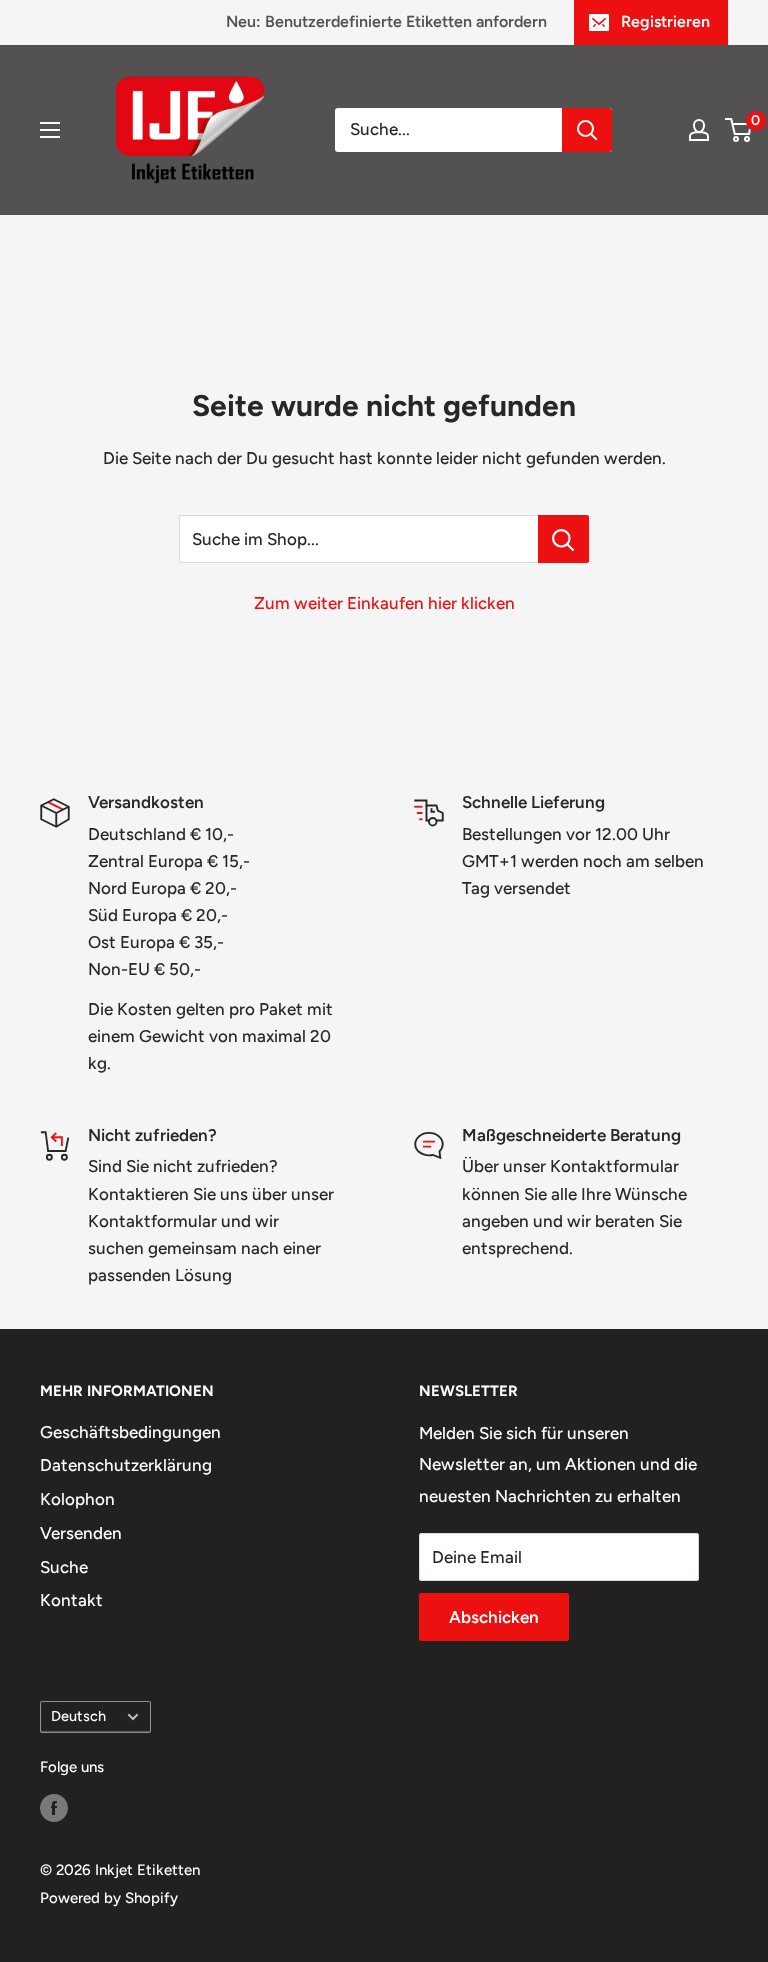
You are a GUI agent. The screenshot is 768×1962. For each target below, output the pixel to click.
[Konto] (699, 130)
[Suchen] (587, 130)
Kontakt (71, 1600)
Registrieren (665, 21)
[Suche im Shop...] (563, 539)
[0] (739, 130)
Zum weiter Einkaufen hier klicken (384, 603)
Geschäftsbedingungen (130, 1432)
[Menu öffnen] (50, 130)
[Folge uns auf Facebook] (54, 1807)
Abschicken (494, 1617)
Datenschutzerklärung (126, 1465)
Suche (64, 1567)
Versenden (81, 1533)
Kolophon (77, 1499)
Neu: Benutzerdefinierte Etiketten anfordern (386, 21)
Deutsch (78, 1716)
